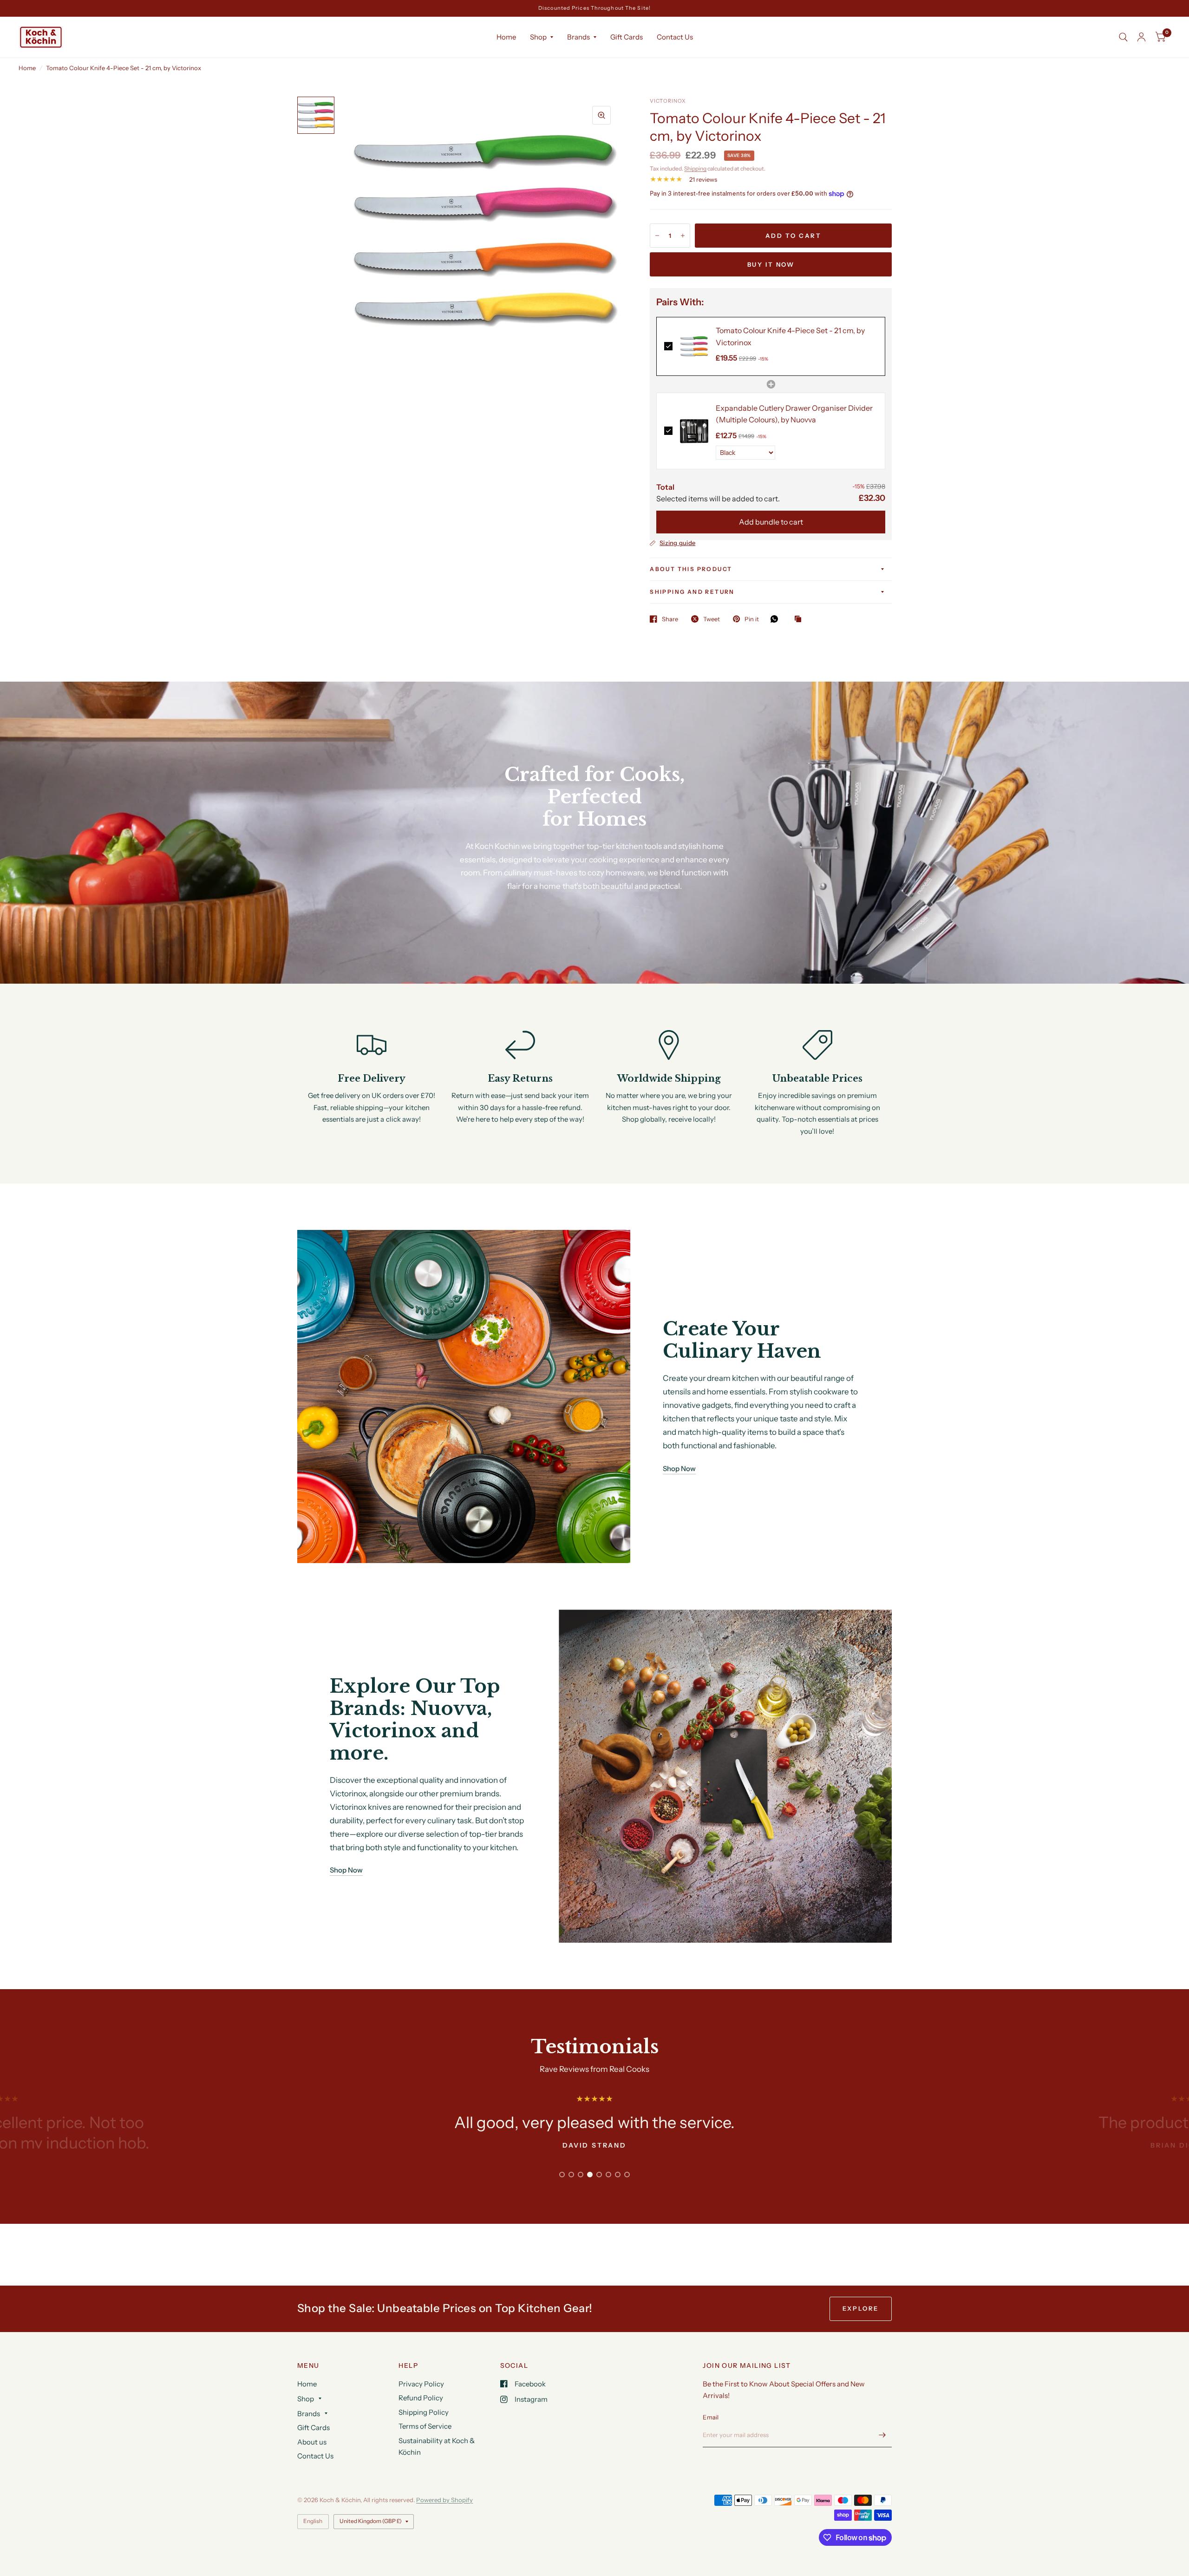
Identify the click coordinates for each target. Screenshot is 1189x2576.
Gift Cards (627, 37)
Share (670, 619)
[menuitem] (506, 37)
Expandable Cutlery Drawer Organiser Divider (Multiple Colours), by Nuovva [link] (794, 414)
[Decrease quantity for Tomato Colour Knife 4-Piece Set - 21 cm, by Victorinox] (657, 236)
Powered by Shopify (444, 2500)
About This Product (691, 569)
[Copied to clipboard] (800, 619)
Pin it (752, 619)
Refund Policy (421, 2398)
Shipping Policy (424, 2412)
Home (506, 37)
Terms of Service (425, 2426)
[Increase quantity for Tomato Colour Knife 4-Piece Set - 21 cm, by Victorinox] (683, 236)
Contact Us (675, 37)
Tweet (712, 619)
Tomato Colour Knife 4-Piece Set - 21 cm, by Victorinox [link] (790, 336)
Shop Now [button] (679, 1469)
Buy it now (771, 264)
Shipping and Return (692, 592)
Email (711, 2417)
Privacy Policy (421, 2384)
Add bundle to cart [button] (771, 522)
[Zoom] (601, 115)
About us (312, 2442)
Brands (578, 37)
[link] (694, 346)
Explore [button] (861, 2308)
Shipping (695, 168)
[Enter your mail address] (882, 2435)
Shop (538, 37)
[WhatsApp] (777, 619)
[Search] (1123, 37)
